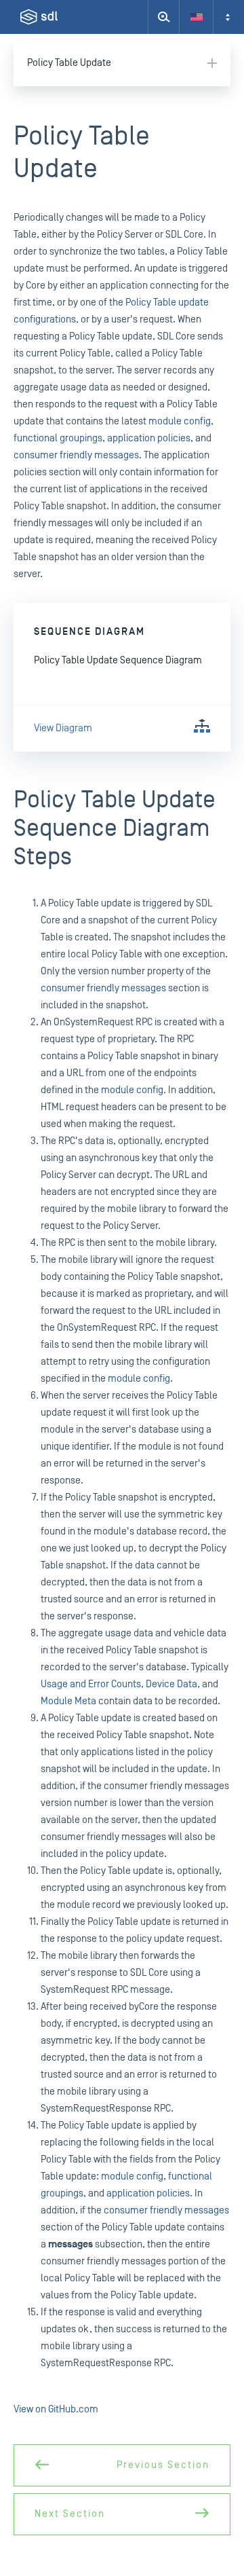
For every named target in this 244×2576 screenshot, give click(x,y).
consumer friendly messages (76, 455)
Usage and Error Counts (91, 1684)
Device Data (171, 1684)
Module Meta (68, 1701)
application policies (149, 438)
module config (180, 421)
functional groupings (58, 438)
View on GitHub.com (56, 2409)
